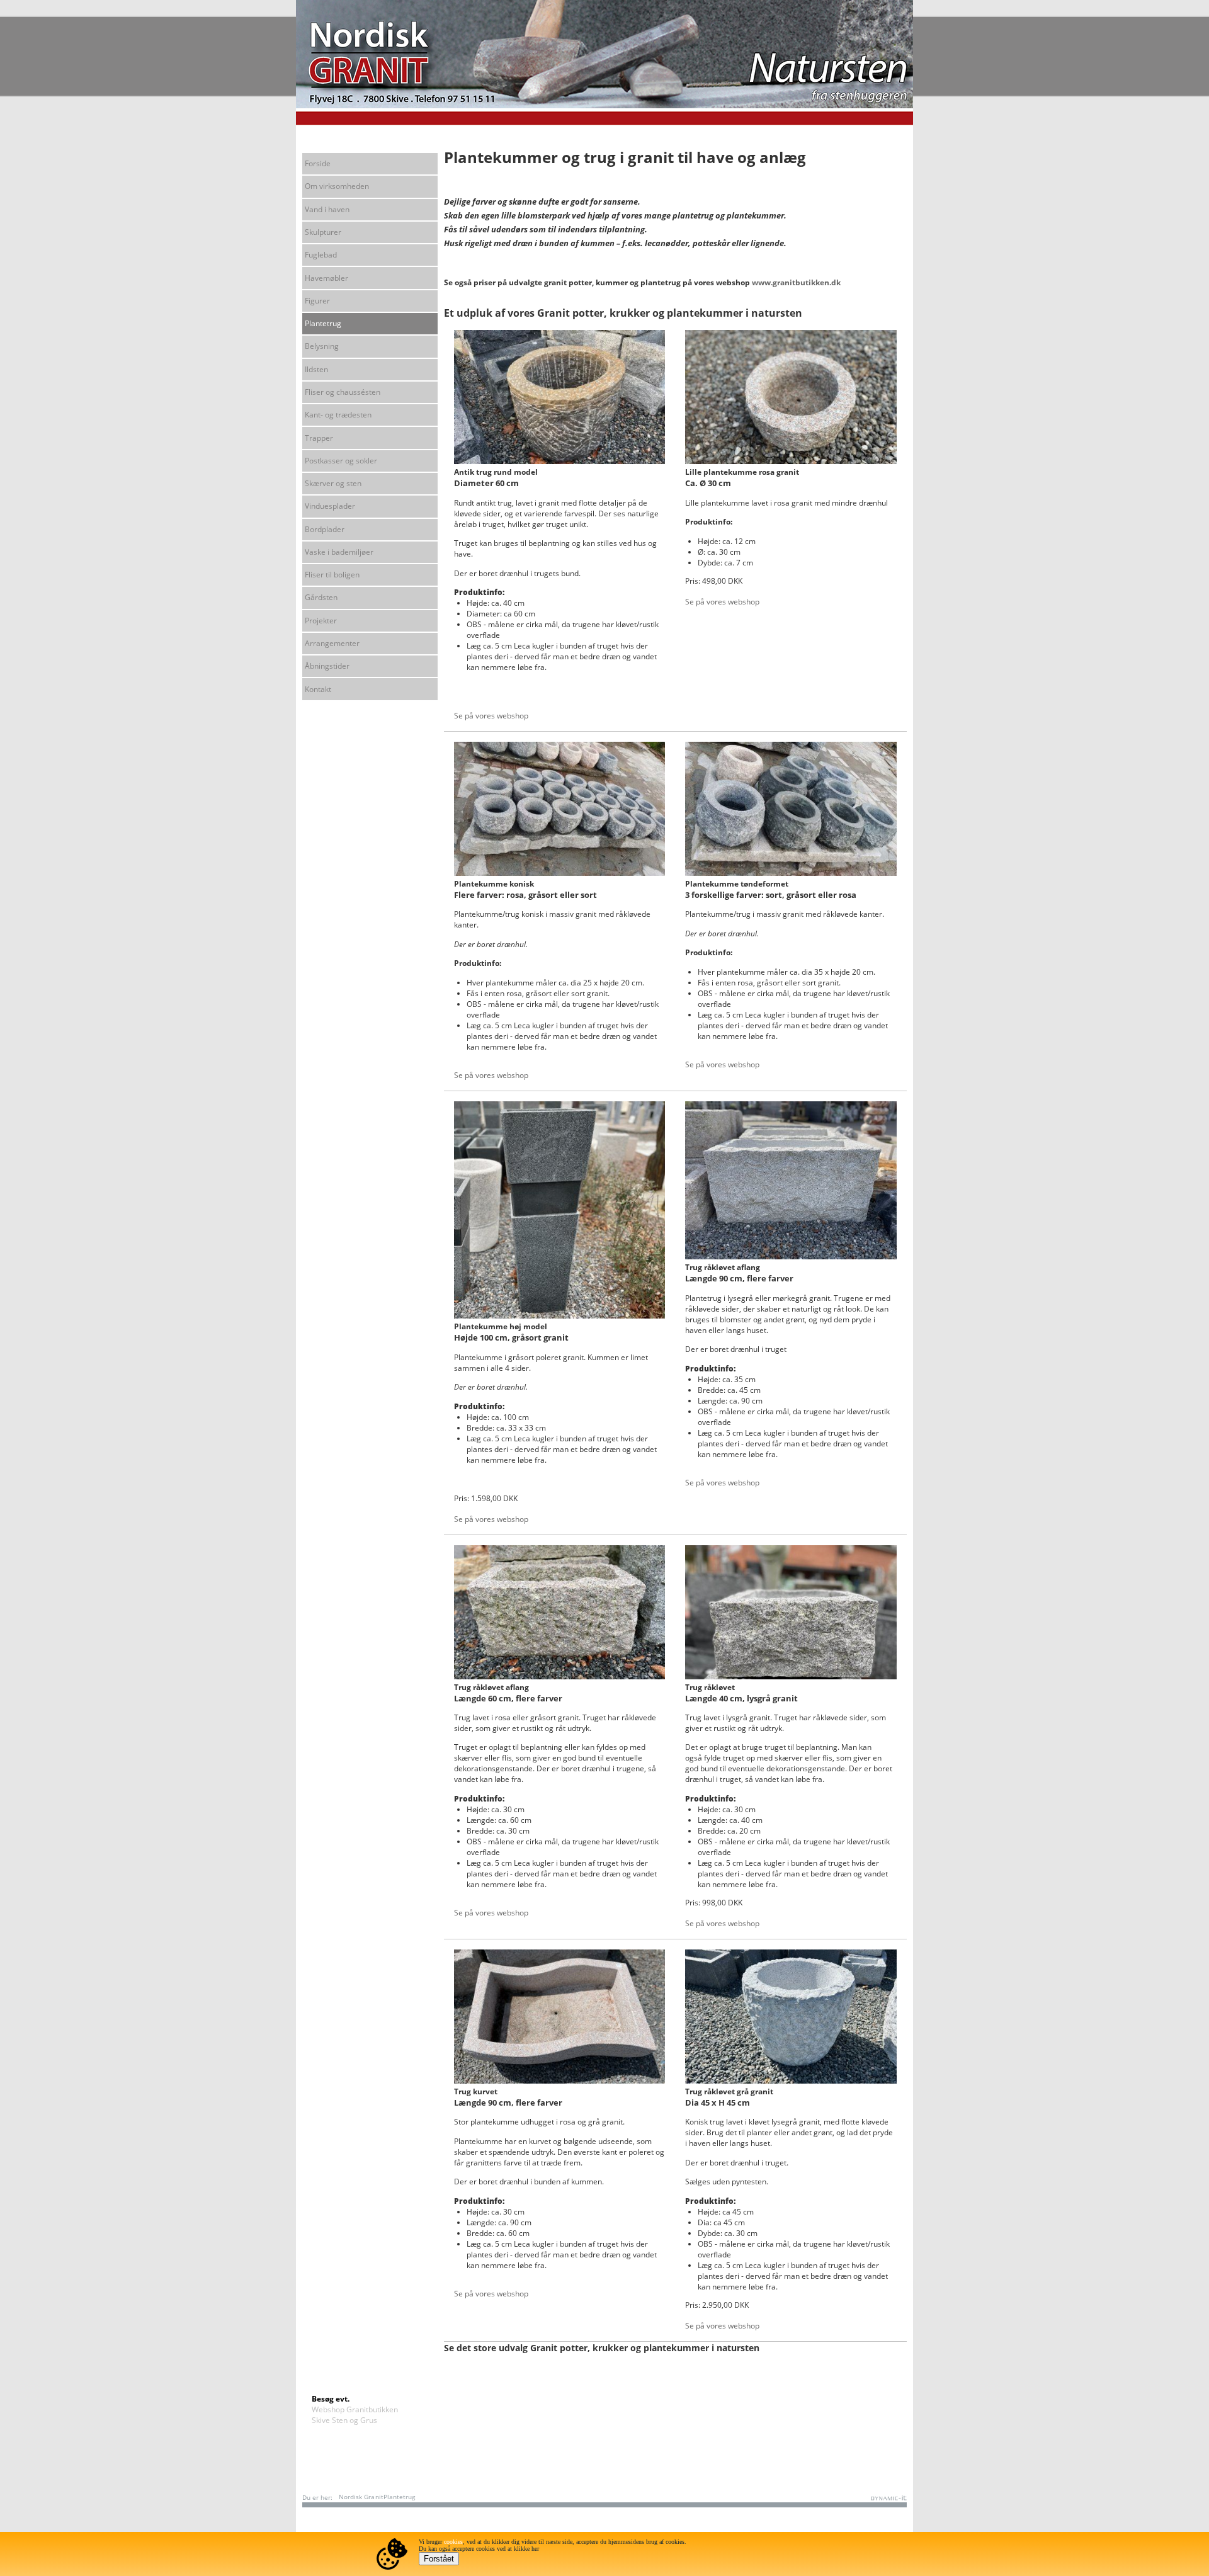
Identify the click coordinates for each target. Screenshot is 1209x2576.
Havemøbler (326, 278)
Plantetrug (323, 323)
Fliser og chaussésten (343, 392)
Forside (318, 163)
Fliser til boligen (332, 575)
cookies (453, 2542)
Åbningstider (327, 666)
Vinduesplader (330, 506)
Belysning (322, 346)
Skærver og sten (333, 483)
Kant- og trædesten (338, 415)
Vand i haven (327, 209)
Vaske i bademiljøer (339, 552)
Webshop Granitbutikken (355, 2409)
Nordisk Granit (361, 2497)
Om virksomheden (337, 186)
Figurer (317, 301)
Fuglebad (321, 255)
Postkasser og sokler (341, 461)
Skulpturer (323, 232)
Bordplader (325, 529)
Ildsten (316, 369)
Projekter (321, 621)
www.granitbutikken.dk (796, 282)
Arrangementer (332, 643)
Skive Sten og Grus (344, 2420)
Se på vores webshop (491, 716)
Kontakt (318, 689)
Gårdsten (321, 597)
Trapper (319, 438)
